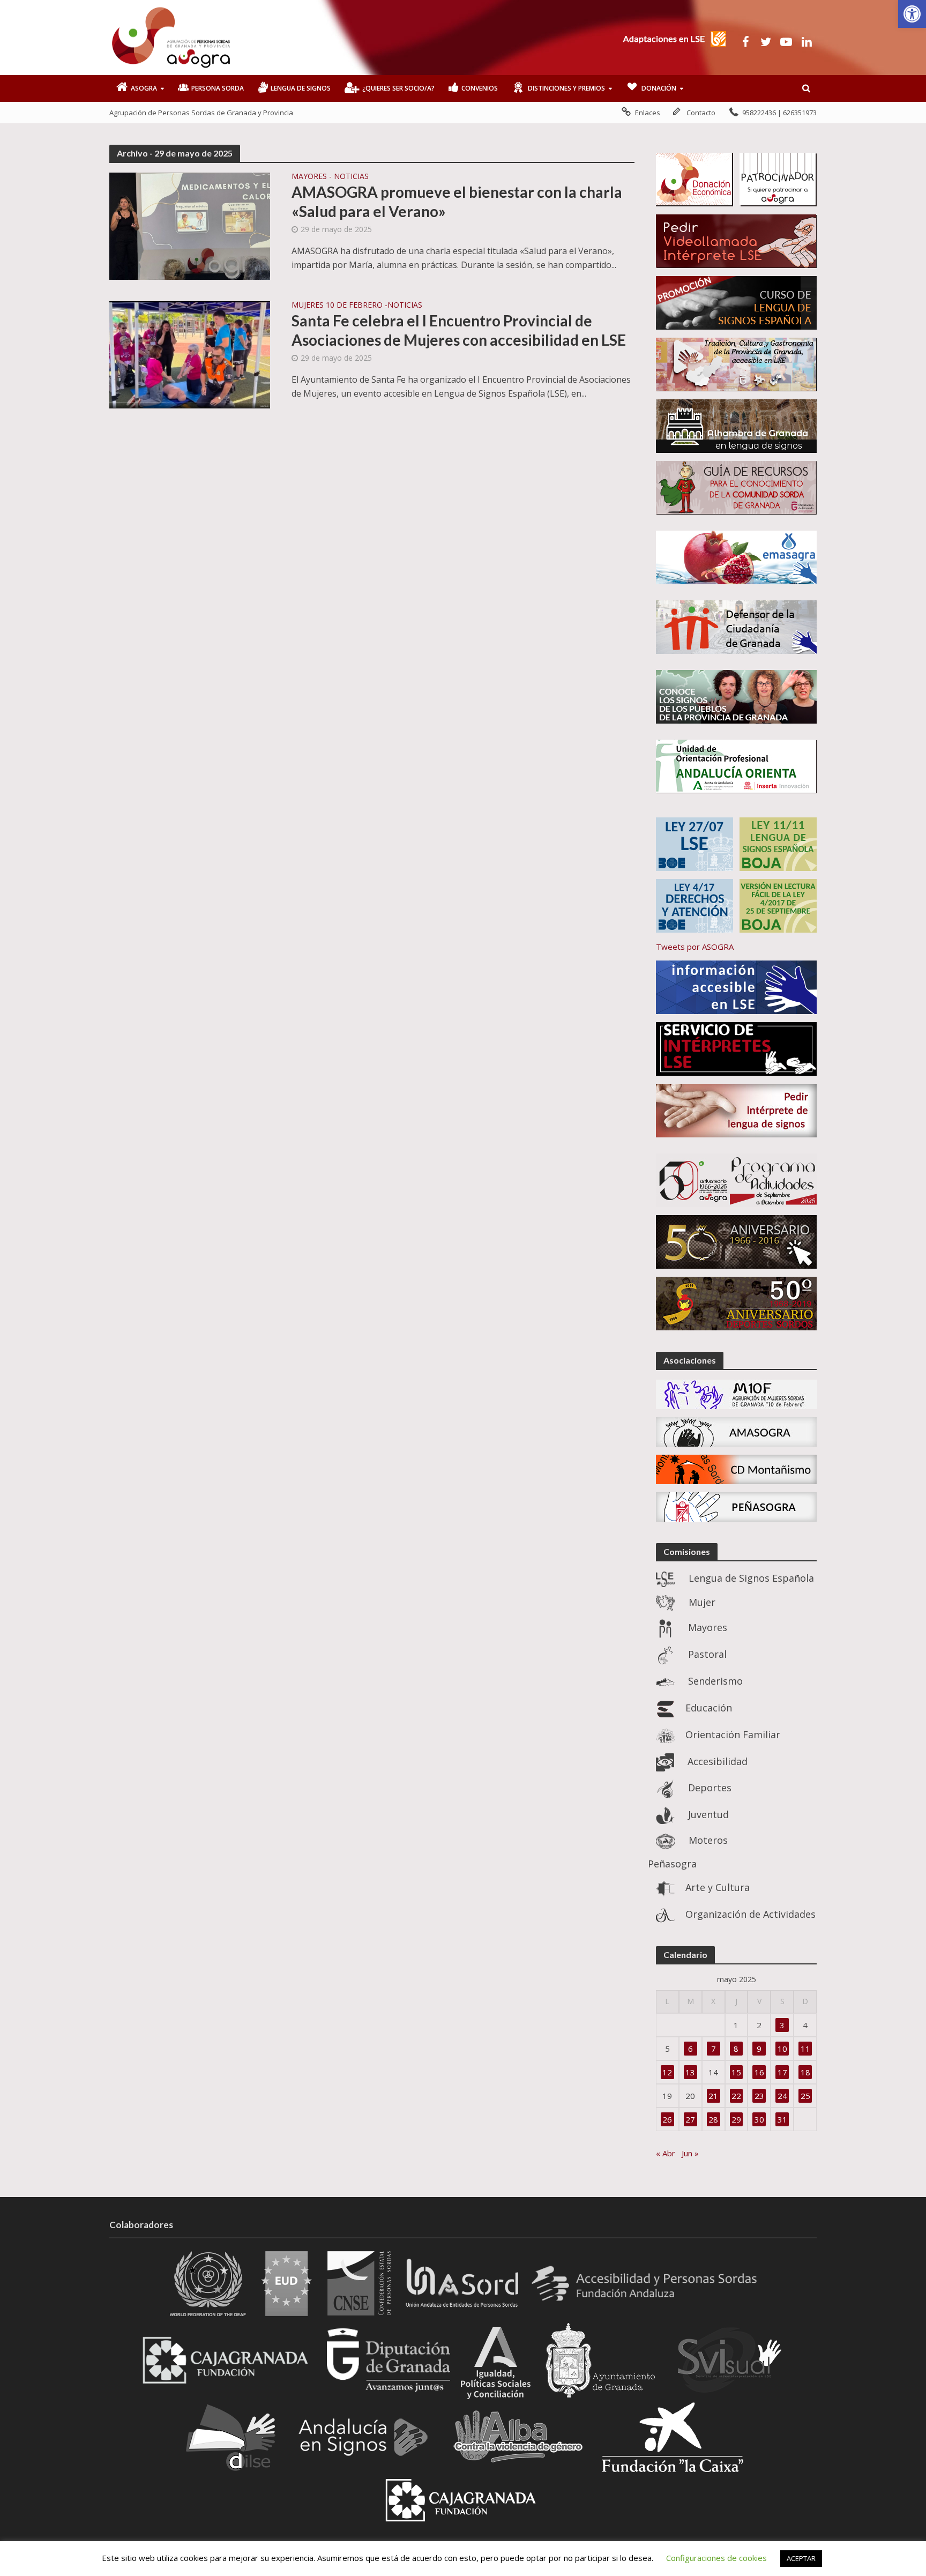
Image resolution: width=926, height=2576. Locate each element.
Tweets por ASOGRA (695, 947)
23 (759, 2096)
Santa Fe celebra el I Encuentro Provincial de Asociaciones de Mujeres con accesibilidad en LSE (459, 330)
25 (805, 2096)
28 (713, 2119)
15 (736, 2072)
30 (759, 2119)
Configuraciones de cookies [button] (716, 2558)
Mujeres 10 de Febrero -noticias (357, 306)
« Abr (666, 2153)
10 (782, 2049)
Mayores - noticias (330, 177)
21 (713, 2096)
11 (805, 2049)
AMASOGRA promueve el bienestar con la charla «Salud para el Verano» (457, 202)
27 (690, 2119)
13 (690, 2072)
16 (759, 2072)
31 (782, 2119)
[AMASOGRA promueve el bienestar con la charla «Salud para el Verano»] (190, 225)
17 (782, 2072)
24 (782, 2096)
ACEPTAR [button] (801, 2558)
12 (667, 2072)
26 (667, 2119)
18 (805, 2072)
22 (736, 2096)
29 (736, 2119)
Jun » (690, 2153)
